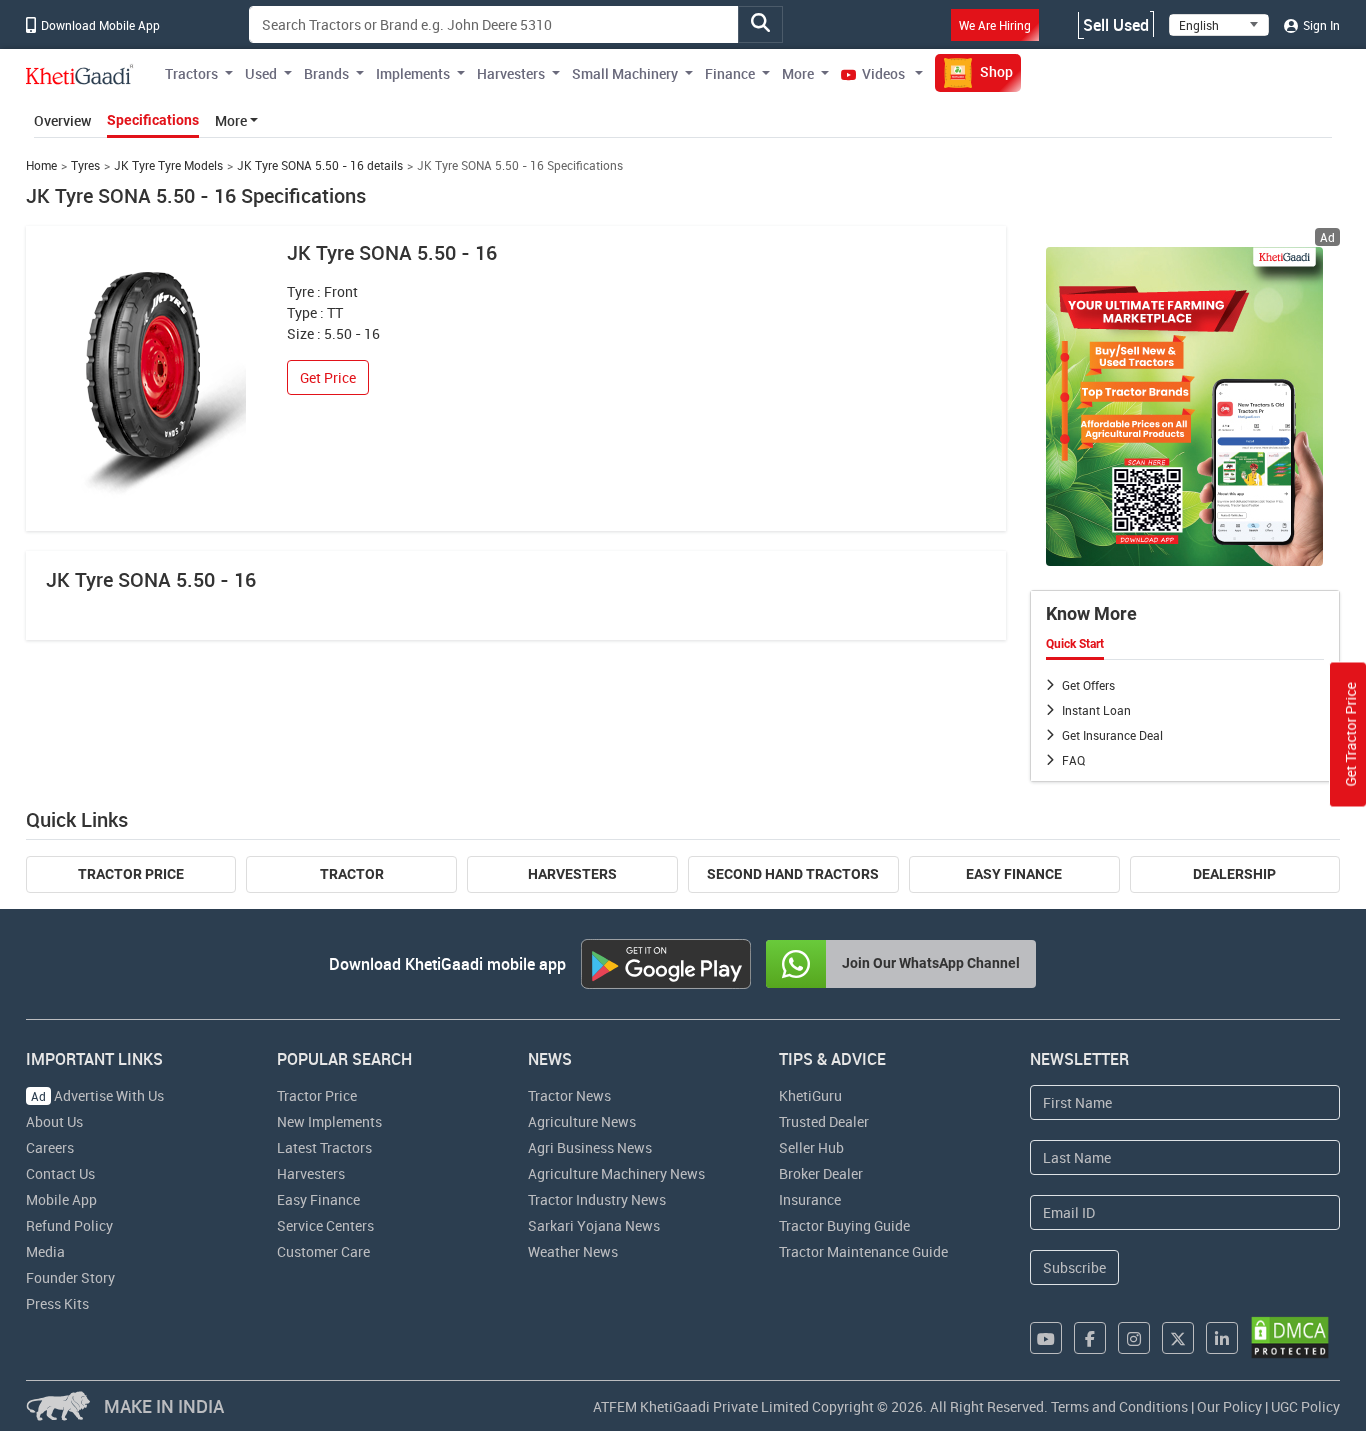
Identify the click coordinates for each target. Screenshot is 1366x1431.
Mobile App (61, 1199)
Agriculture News (582, 1121)
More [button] (798, 73)
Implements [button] (413, 73)
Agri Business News (590, 1147)
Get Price (328, 377)
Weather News (573, 1251)
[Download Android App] (666, 964)
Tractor (352, 874)
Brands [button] (326, 73)
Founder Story (70, 1277)
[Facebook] (1090, 1338)
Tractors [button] (191, 73)
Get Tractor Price (1350, 734)
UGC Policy (1305, 1406)
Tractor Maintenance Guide (863, 1251)
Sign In (1320, 25)
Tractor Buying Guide (844, 1225)
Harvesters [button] (511, 73)
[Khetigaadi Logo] (80, 74)
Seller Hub (811, 1147)
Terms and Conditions (1119, 1406)
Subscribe (1074, 1267)
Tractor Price (131, 874)
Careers (50, 1147)
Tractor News (569, 1095)
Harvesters (572, 874)
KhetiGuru (810, 1095)
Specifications (153, 120)
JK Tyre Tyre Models (168, 165)
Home (41, 165)
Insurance (810, 1199)
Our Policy (1229, 1406)
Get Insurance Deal (1112, 735)
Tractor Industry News (597, 1199)
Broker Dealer (821, 1173)
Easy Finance (1014, 874)
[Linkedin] (1222, 1338)
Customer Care (323, 1251)
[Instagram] (1134, 1338)
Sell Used (1116, 25)
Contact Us (60, 1173)
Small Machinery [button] (625, 73)
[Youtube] (1046, 1338)
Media (45, 1251)
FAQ (1073, 760)
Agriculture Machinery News (616, 1173)
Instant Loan (1096, 710)
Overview (62, 120)
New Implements (329, 1121)
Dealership (1234, 874)
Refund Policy (69, 1225)
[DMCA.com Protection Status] (1290, 1337)
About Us (54, 1121)
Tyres (85, 165)
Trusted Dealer (824, 1121)
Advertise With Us (97, 1095)
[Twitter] (1178, 1338)
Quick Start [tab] (1075, 644)
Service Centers (325, 1225)
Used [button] (261, 73)
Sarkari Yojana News (594, 1225)
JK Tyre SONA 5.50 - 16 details (320, 165)
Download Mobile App (99, 25)
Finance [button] (730, 73)
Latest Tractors (324, 1147)
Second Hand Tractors (793, 874)
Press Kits (57, 1303)
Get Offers (1088, 685)
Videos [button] (883, 73)
